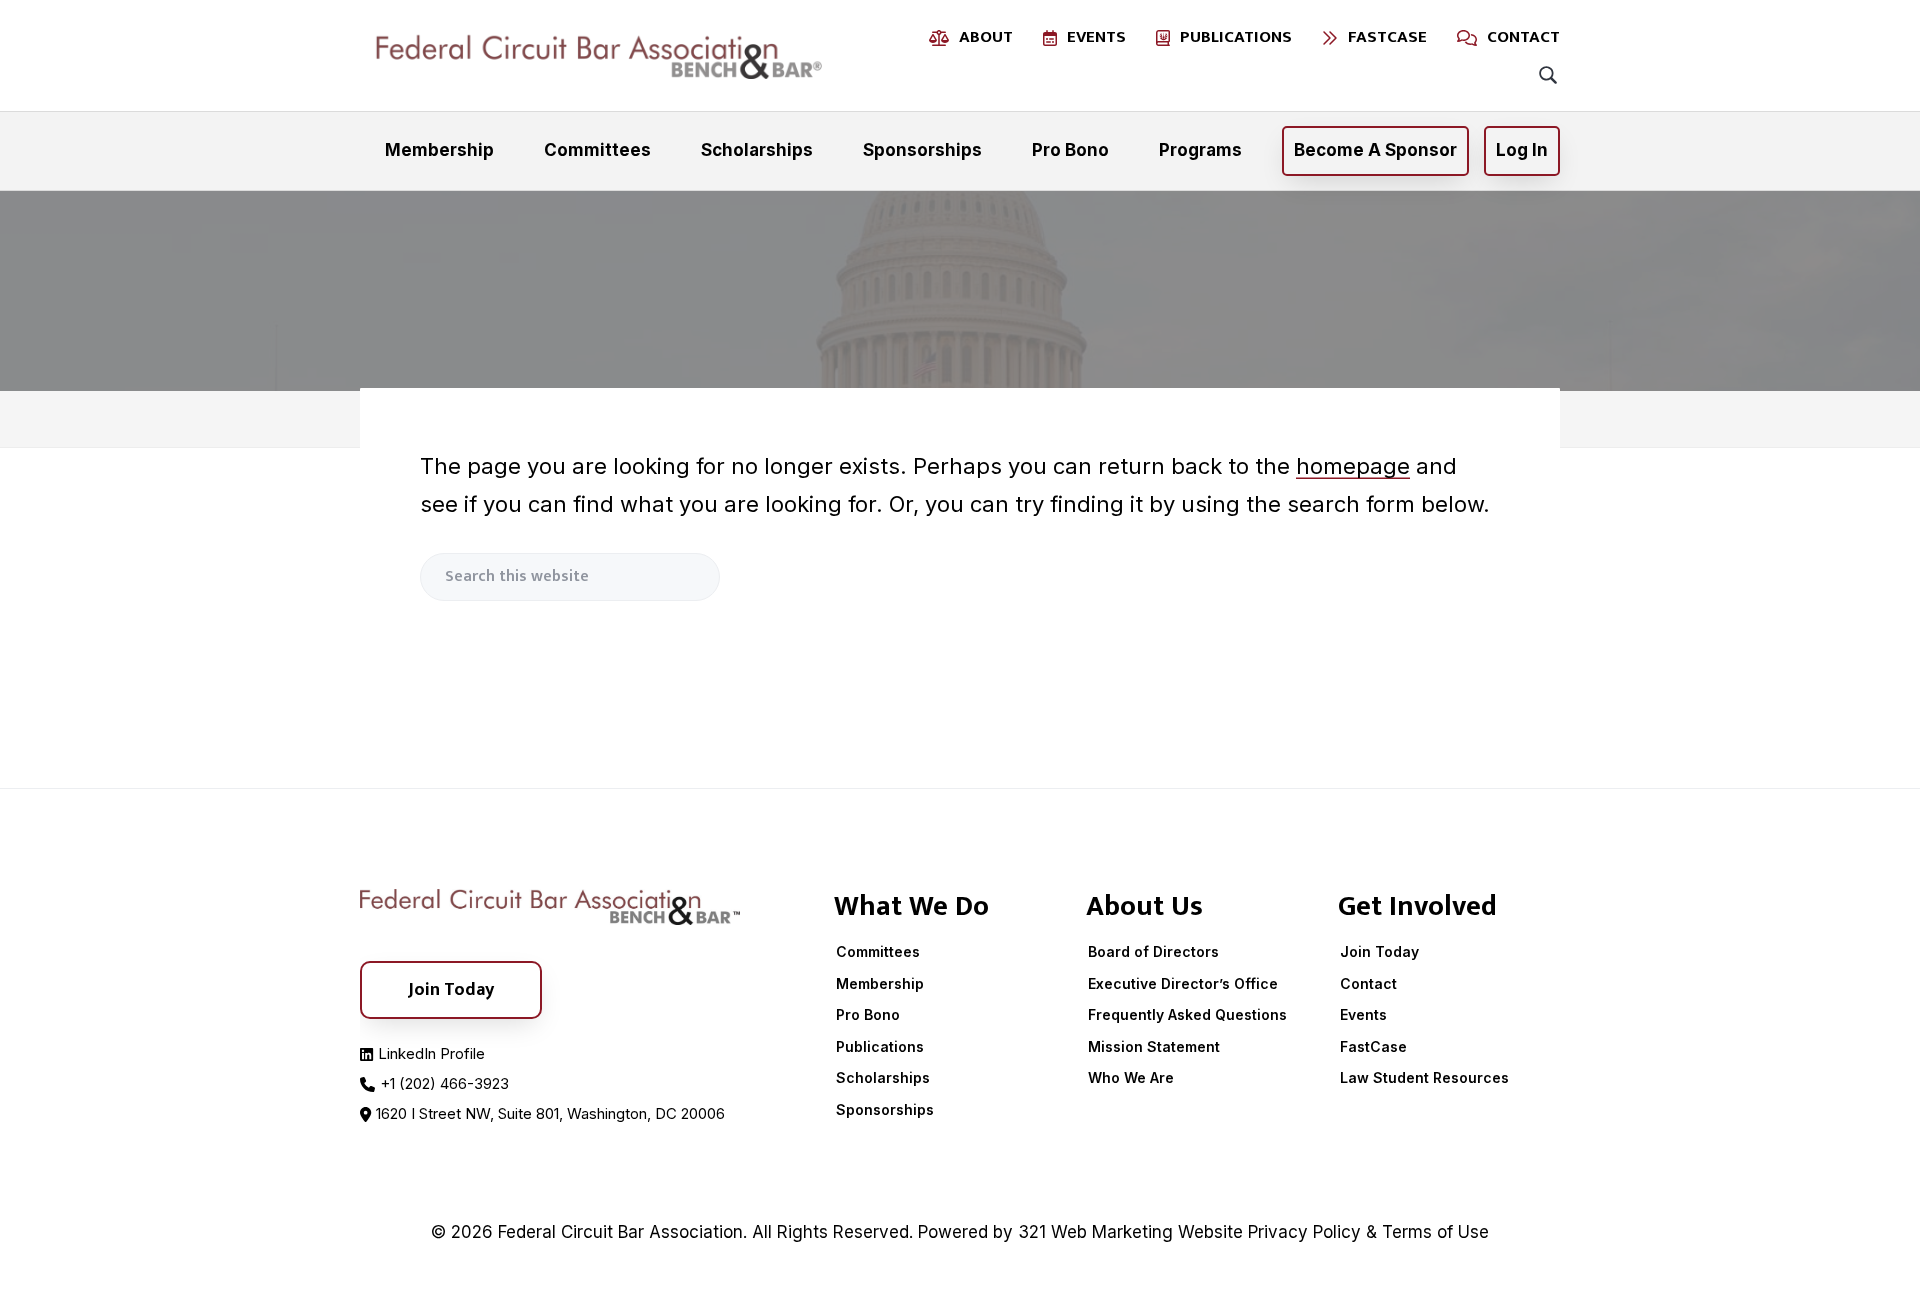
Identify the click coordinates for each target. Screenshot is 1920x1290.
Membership (880, 983)
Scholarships (883, 1077)
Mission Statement (1154, 1046)
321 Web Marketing (1095, 1232)
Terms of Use (1435, 1232)
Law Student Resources (1424, 1077)
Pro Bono (868, 1014)
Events (1363, 1014)
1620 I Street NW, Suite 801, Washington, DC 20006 (550, 1113)
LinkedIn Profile (431, 1053)
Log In (1522, 150)
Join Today (1379, 951)
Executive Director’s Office (1183, 983)
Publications (880, 1046)
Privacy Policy (1304, 1232)
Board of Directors (1153, 951)
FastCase (1373, 1046)
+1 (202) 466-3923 (444, 1083)
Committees (878, 951)
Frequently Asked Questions (1187, 1014)
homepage (1353, 466)
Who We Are (1131, 1077)
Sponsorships (885, 1109)
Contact (1368, 983)
